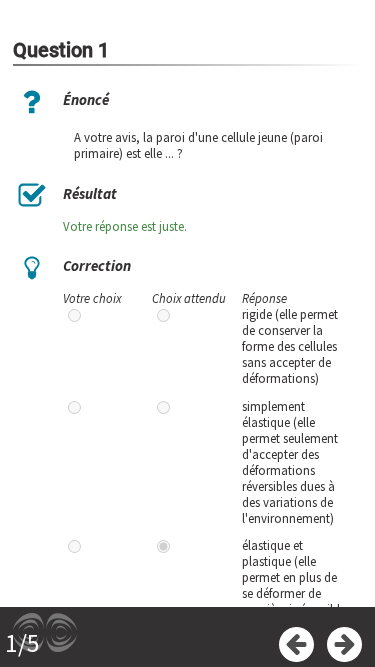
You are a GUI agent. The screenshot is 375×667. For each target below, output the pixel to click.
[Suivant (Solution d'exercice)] (344, 644)
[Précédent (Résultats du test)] (296, 644)
